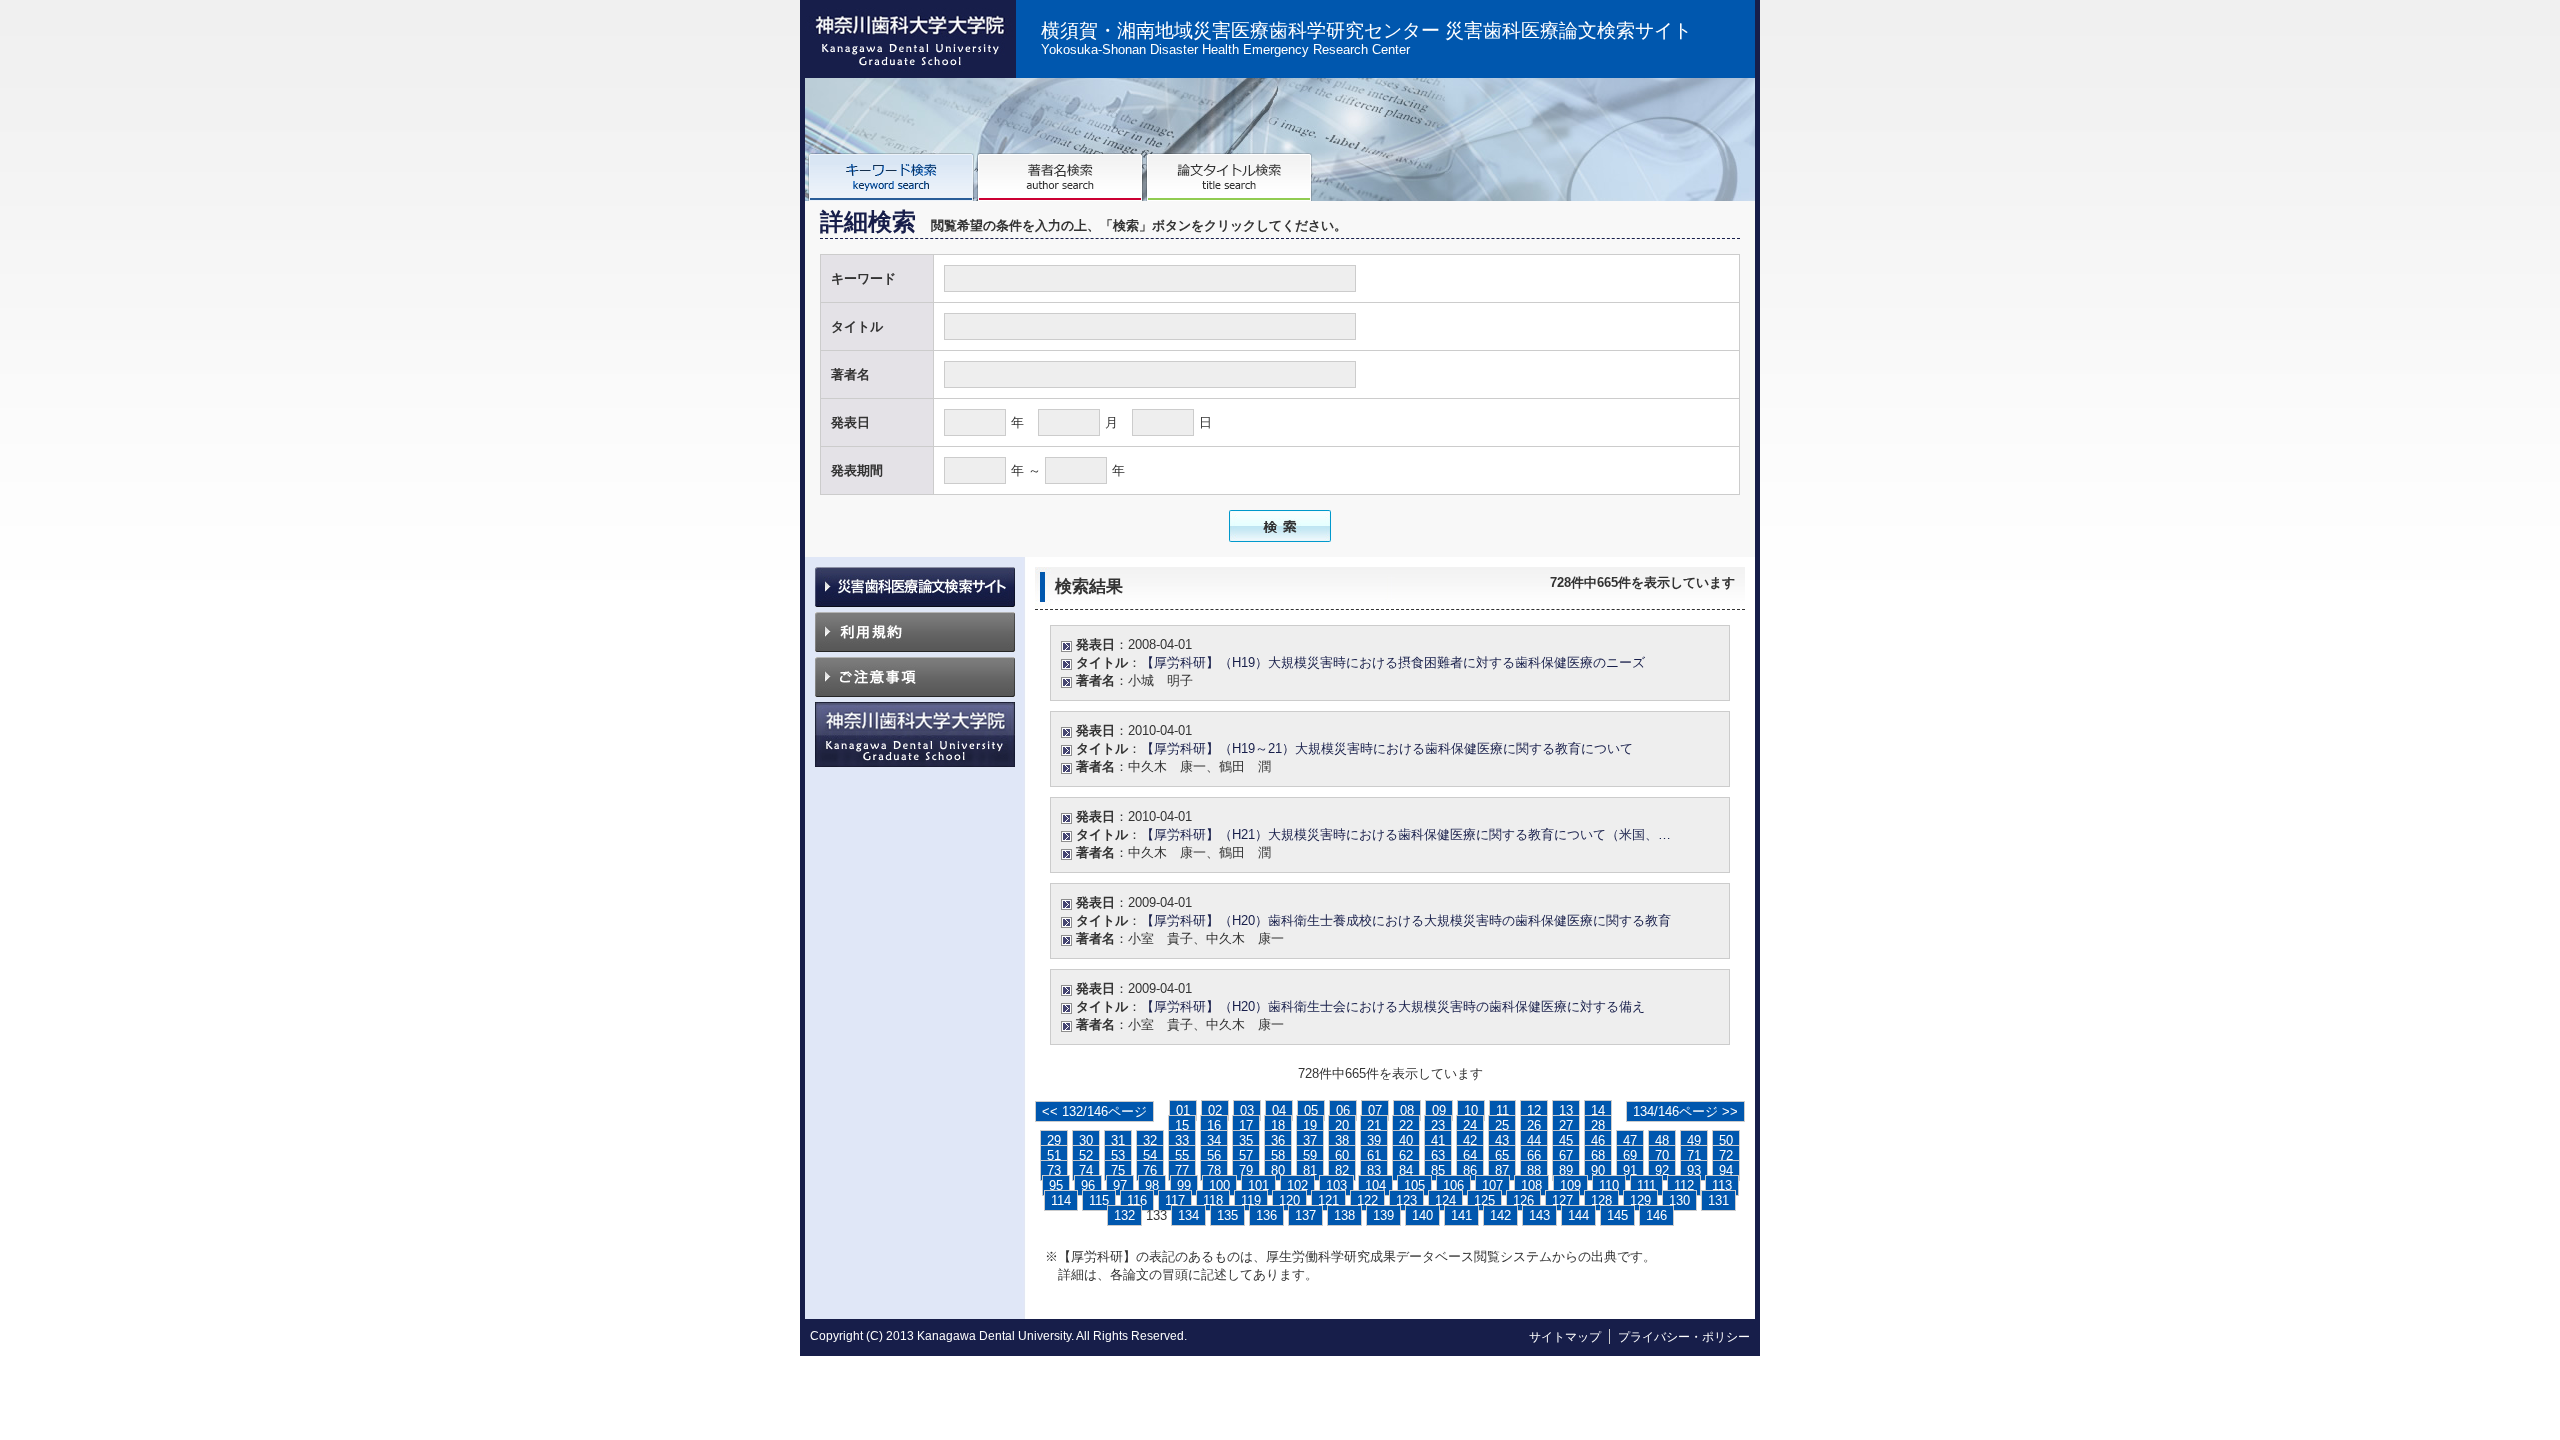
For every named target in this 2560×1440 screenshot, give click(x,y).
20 (1342, 1125)
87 (1502, 1170)
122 (1367, 1200)
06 (1343, 1110)
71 (1694, 1155)
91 (1630, 1170)
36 (1278, 1140)
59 (1310, 1155)
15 (1182, 1125)
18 (1278, 1125)
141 (1461, 1215)
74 (1086, 1170)
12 (1534, 1110)
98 (1152, 1185)
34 (1214, 1140)
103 (1336, 1185)
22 (1406, 1125)
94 (1726, 1170)
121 (1328, 1200)
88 (1534, 1170)
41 (1438, 1140)
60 (1342, 1155)
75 (1118, 1170)
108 (1531, 1185)
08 (1407, 1110)
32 (1150, 1140)
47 (1630, 1140)
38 (1342, 1140)
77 (1182, 1170)
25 (1502, 1125)
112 (1684, 1185)
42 (1470, 1140)
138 (1344, 1215)
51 (1054, 1155)
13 (1566, 1110)
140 (1422, 1215)
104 (1375, 1185)
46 (1598, 1140)
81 (1310, 1170)
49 (1694, 1140)
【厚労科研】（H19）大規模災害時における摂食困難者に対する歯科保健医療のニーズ (1393, 662)
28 (1598, 1125)
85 (1438, 1170)
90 (1598, 1170)
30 (1086, 1140)
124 (1445, 1200)
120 (1289, 1200)
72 (1726, 1155)
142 (1500, 1215)
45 (1566, 1140)
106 (1453, 1185)
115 (1099, 1200)
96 (1088, 1185)
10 (1471, 1110)
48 (1662, 1140)
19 (1310, 1125)
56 (1214, 1155)
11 (1502, 1110)
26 (1534, 1125)
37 (1310, 1140)
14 (1598, 1110)
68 (1598, 1155)
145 (1617, 1215)
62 (1406, 1155)
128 (1601, 1200)
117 (1175, 1200)
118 (1213, 1200)
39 (1374, 1140)
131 (1718, 1200)
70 (1662, 1155)
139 (1383, 1215)
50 (1726, 1140)
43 (1502, 1140)
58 (1278, 1155)
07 (1375, 1110)
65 (1502, 1155)
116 (1137, 1200)
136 (1266, 1215)
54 (1150, 1155)
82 (1342, 1170)
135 (1227, 1215)
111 (1646, 1185)
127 (1562, 1200)
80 (1278, 1170)
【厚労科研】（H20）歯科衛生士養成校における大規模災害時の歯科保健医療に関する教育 (1406, 920)
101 (1258, 1185)
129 (1640, 1200)
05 (1311, 1110)
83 (1374, 1170)
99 (1184, 1185)
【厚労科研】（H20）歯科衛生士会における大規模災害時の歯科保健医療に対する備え (1393, 1006)
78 (1214, 1170)
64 (1470, 1155)
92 (1662, 1170)
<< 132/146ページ (1094, 1111)
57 (1246, 1155)
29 (1054, 1140)
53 (1118, 1155)
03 (1247, 1110)
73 (1054, 1170)
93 (1694, 1170)
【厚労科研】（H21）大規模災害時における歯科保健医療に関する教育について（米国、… (1406, 834)
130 (1679, 1200)
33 (1182, 1140)
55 (1182, 1155)
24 (1470, 1125)
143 (1539, 1215)
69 (1630, 1155)
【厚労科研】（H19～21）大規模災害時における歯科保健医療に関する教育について (1387, 748)
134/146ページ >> (1685, 1111)
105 (1414, 1185)
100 (1219, 1185)
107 (1492, 1185)
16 (1214, 1125)
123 (1406, 1200)
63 (1438, 1155)
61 (1374, 1155)
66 (1534, 1155)
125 (1484, 1200)
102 (1297, 1185)
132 (1124, 1215)
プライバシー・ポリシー (1684, 1337)
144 (1578, 1215)
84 (1406, 1170)
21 (1374, 1125)
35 (1246, 1140)
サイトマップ (1565, 1337)
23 (1438, 1125)
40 (1406, 1140)
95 (1056, 1185)
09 (1439, 1110)
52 (1086, 1155)
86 (1470, 1170)
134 (1188, 1215)
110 (1609, 1185)
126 (1523, 1200)
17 (1246, 1125)
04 (1279, 1110)
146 (1656, 1215)
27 (1566, 1125)
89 (1566, 1170)
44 (1534, 1140)
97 (1120, 1185)
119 (1251, 1200)
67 (1566, 1155)
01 (1183, 1110)
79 (1246, 1170)
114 (1061, 1200)
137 (1305, 1215)
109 (1570, 1185)
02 (1215, 1110)
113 (1722, 1185)
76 (1150, 1170)
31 (1118, 1140)
